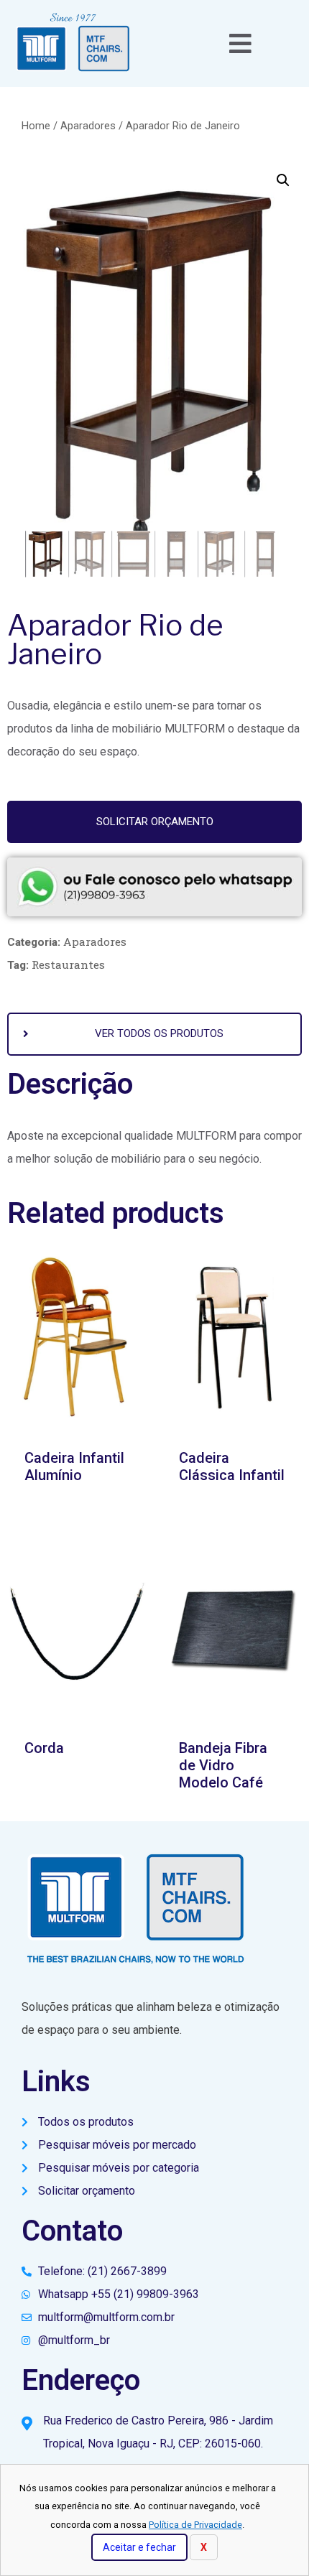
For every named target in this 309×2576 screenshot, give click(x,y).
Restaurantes (68, 964)
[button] (154, 822)
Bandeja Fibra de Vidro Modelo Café (223, 1765)
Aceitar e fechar (139, 2547)
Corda (44, 1748)
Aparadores (88, 126)
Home (36, 126)
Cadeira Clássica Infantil (232, 1466)
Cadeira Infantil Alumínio (74, 1466)
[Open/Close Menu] (240, 43)
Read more (78, 1789)
